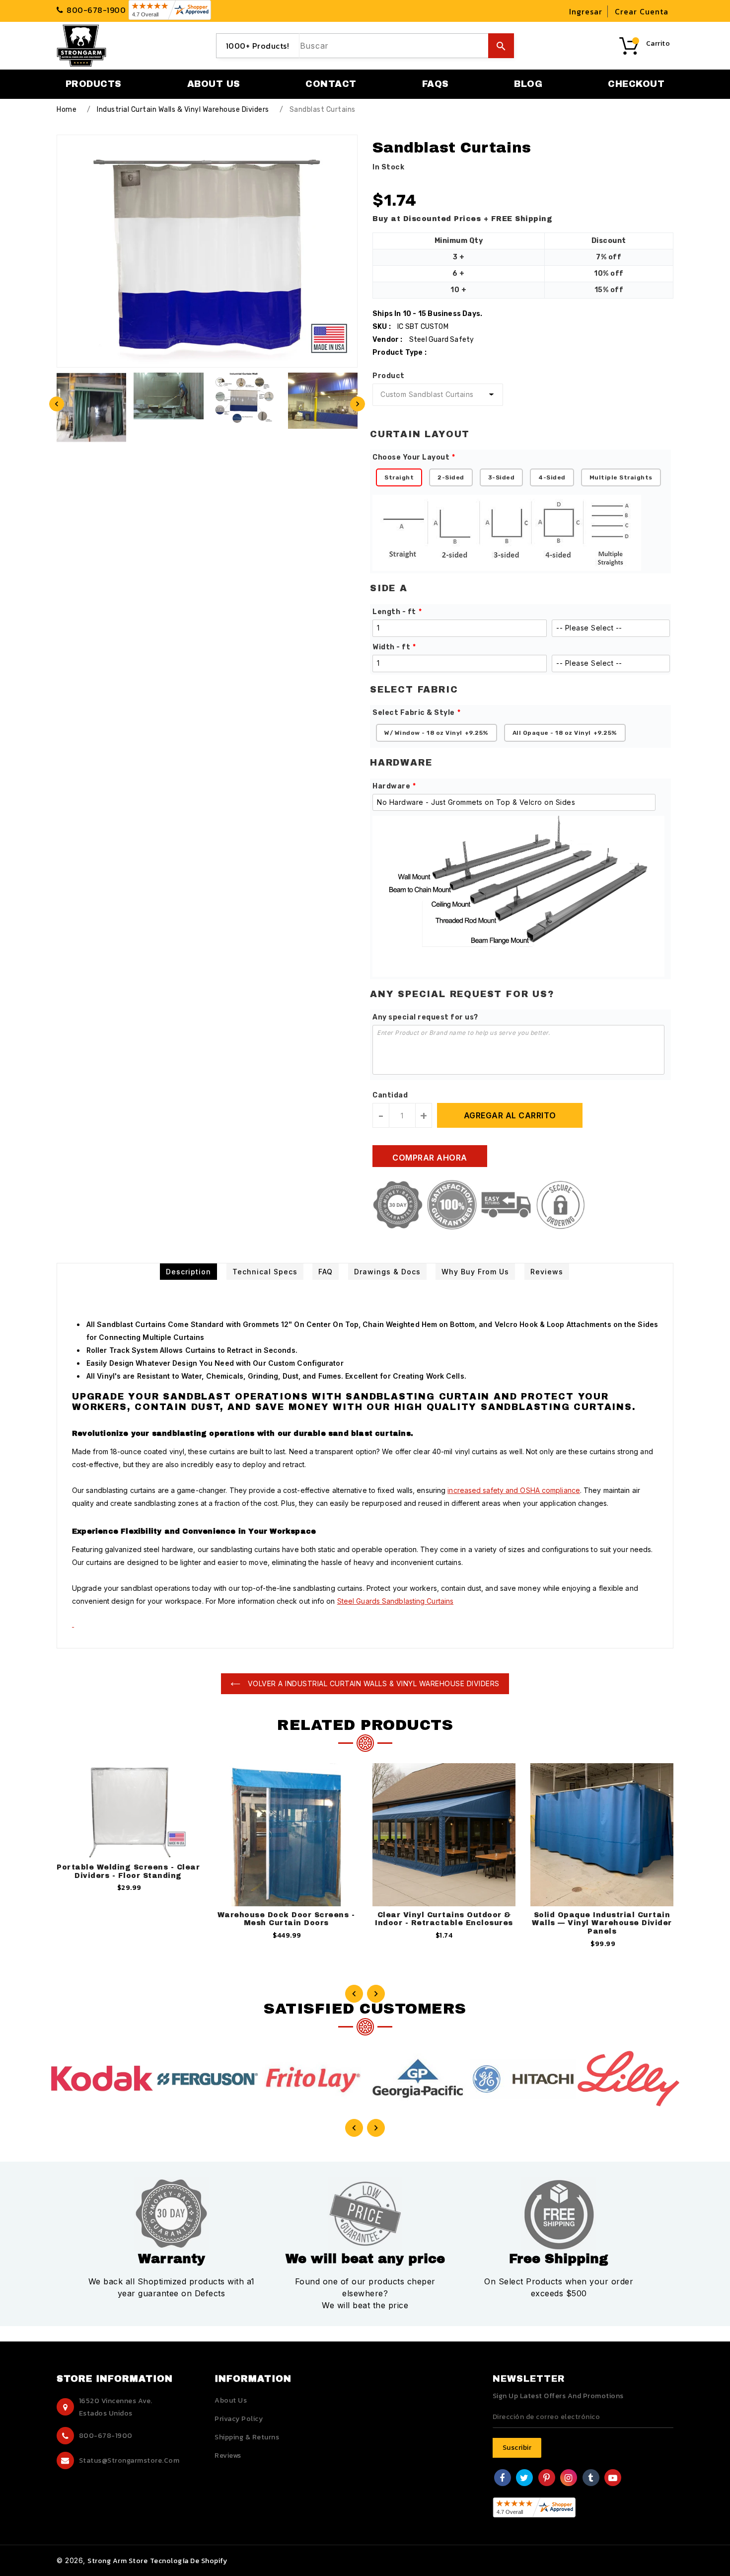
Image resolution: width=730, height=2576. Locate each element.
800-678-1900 (106, 2436)
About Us (231, 2400)
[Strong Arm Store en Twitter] (524, 2479)
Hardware (391, 786)
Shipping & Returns (247, 2437)
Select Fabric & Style (414, 713)
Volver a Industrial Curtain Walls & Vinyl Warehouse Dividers (372, 1683)
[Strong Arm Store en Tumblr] (591, 2479)
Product (389, 376)
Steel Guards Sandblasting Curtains (395, 1601)
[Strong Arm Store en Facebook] (502, 2479)
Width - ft (391, 647)
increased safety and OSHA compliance (514, 1490)
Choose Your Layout (411, 457)
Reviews (228, 2456)
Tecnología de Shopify (189, 2561)
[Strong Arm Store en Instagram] (569, 2479)
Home (67, 110)
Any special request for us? (425, 1017)
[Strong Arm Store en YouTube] (613, 2479)
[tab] (188, 1272)
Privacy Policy (239, 2419)
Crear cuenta (642, 11)
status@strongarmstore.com (129, 2460)
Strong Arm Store (117, 2561)
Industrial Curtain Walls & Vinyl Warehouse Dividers (183, 110)
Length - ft (394, 612)
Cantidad (390, 1095)
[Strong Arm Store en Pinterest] (547, 2479)
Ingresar (586, 11)
